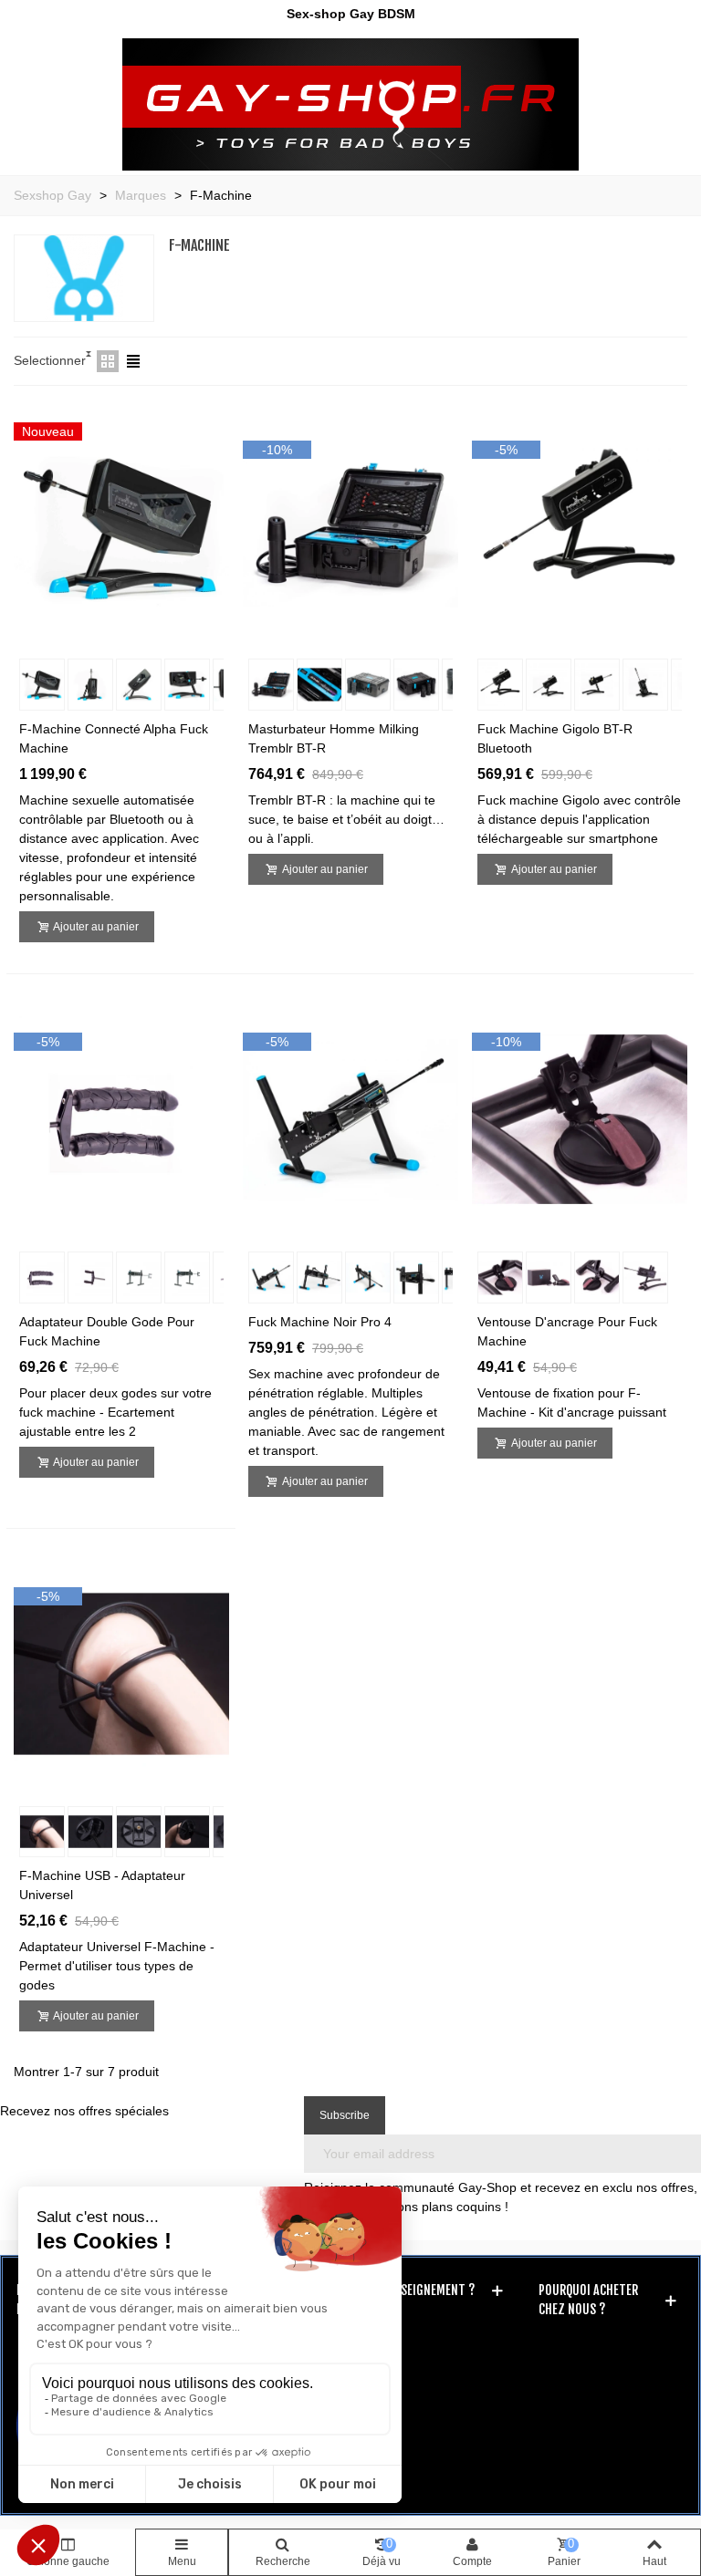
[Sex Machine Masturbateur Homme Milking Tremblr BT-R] (350, 525)
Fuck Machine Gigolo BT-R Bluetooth (555, 738)
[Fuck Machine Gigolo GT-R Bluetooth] (580, 525)
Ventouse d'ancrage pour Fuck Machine (567, 1331)
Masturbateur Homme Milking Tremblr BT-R (334, 738)
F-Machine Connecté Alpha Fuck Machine (114, 738)
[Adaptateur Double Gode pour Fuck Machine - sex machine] (121, 1118)
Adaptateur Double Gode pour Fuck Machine (107, 1331)
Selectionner (50, 360)
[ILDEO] (350, 104)
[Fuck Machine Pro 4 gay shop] (350, 1118)
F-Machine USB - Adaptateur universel (102, 1885)
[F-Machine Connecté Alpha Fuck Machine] (121, 525)
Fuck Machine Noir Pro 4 (320, 1322)
